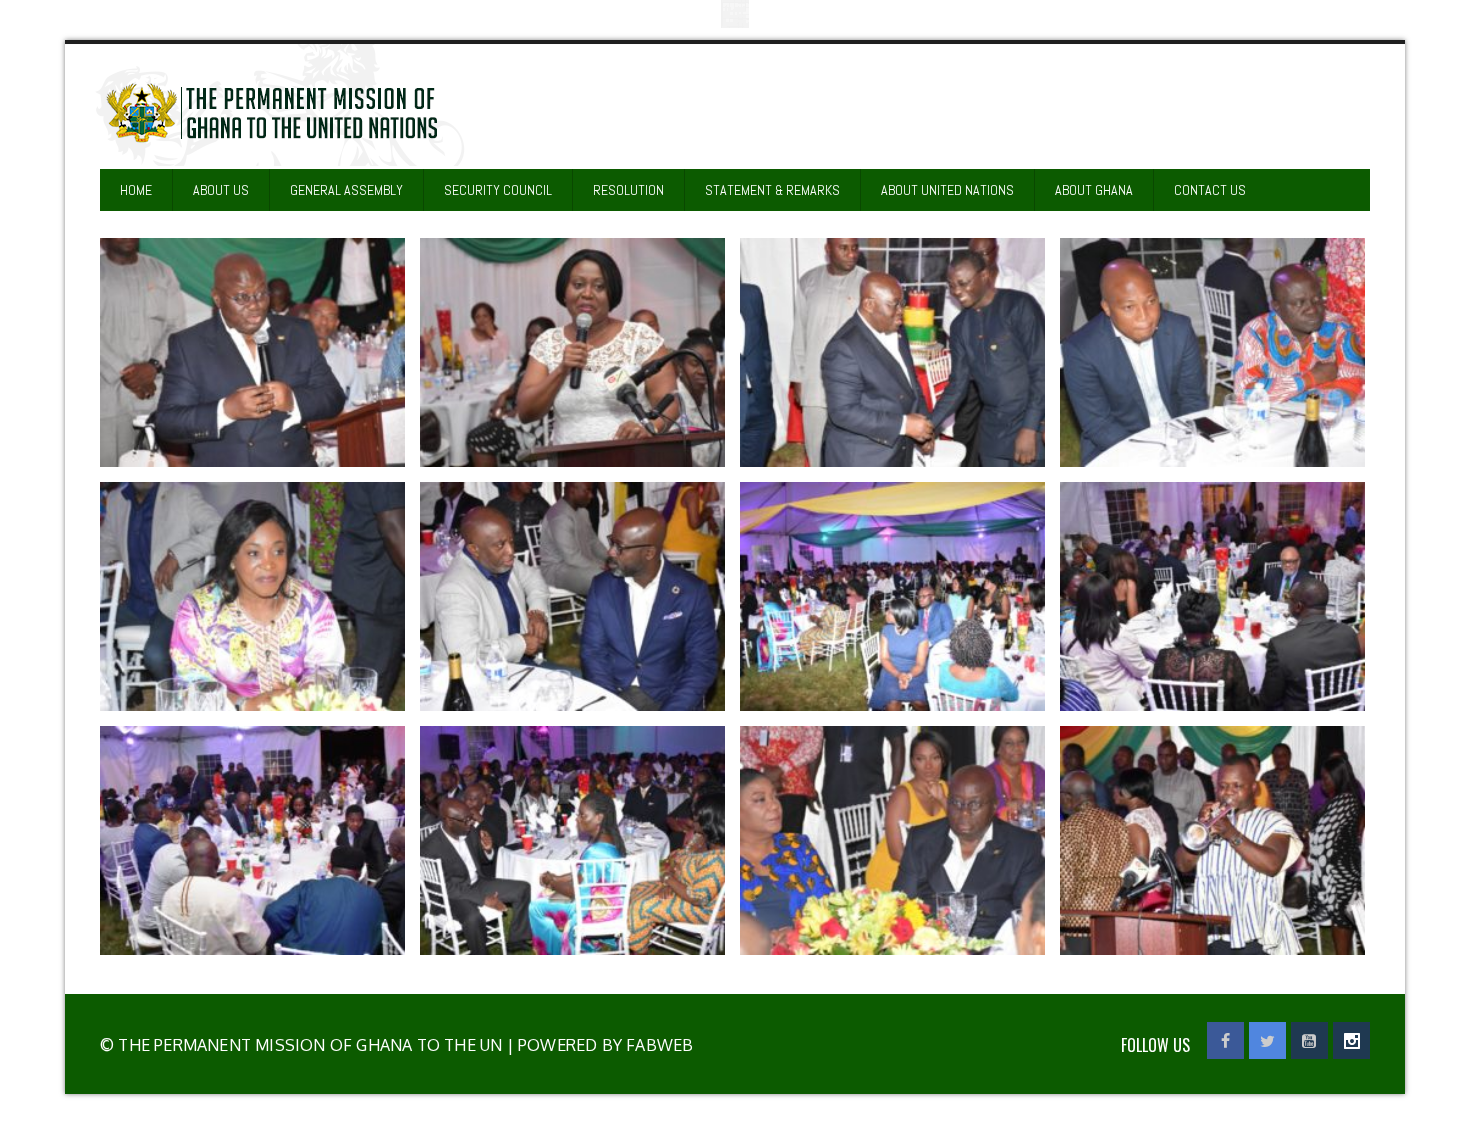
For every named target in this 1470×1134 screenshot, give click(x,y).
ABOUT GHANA (1094, 190)
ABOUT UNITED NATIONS (947, 190)
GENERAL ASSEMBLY (346, 190)
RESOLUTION (628, 190)
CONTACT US (1210, 190)
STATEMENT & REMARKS (772, 190)
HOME (136, 190)
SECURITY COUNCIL (498, 190)
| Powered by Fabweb (597, 1045)
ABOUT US (221, 190)
